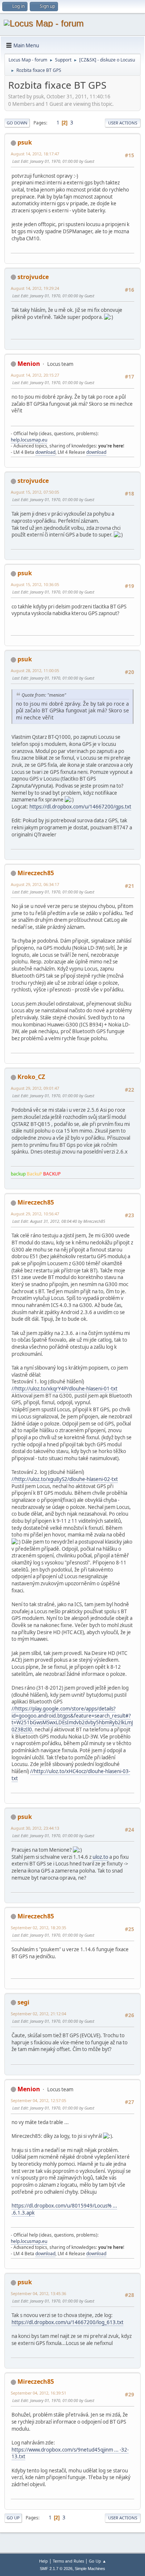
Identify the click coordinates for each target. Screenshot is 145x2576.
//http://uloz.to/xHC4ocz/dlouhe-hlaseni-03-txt (71, 1775)
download (45, 452)
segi (23, 2002)
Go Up (13, 2518)
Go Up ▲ (98, 2561)
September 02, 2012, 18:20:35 (38, 1928)
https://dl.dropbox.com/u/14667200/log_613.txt (67, 2322)
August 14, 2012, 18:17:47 (35, 154)
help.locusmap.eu (29, 440)
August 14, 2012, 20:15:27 (35, 375)
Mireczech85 (36, 873)
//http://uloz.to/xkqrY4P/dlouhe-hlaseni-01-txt (65, 1389)
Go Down (17, 123)
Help (43, 2561)
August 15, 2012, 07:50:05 (35, 492)
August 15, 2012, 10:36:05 (35, 584)
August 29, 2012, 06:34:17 (35, 884)
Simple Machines (90, 2569)
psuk (25, 142)
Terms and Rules (68, 2561)
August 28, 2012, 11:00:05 (35, 670)
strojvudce (33, 277)
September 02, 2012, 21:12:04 (38, 2014)
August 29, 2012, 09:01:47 (35, 1088)
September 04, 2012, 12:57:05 (38, 2100)
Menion (29, 364)
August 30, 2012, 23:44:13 (35, 1828)
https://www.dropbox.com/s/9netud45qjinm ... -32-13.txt (70, 2453)
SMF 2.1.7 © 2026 (56, 2569)
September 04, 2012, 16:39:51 (38, 2393)
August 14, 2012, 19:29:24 (35, 288)
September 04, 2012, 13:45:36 (38, 2293)
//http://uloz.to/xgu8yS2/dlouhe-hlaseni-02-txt (65, 1479)
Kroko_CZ (31, 1077)
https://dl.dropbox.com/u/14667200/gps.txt (80, 807)
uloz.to (100, 1857)
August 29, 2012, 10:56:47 (35, 1214)
